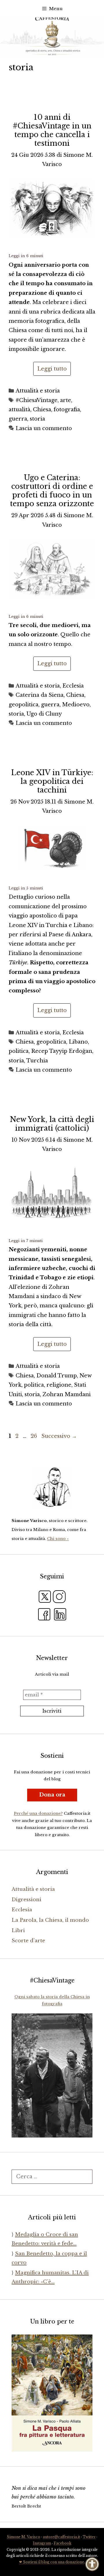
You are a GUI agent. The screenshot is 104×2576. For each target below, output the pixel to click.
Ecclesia (73, 686)
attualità (19, 410)
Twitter (89, 2537)
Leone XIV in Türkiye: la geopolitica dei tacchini (52, 781)
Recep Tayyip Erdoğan (62, 1051)
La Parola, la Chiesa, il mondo (50, 1920)
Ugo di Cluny (44, 714)
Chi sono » (58, 1539)
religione (59, 1385)
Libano (78, 1042)
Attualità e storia (38, 391)
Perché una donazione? (38, 1813)
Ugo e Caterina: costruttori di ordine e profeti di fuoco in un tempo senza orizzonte (52, 491)
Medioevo (76, 705)
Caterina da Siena (40, 695)
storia (37, 419)
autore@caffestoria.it (61, 2537)
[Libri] (52, 1487)
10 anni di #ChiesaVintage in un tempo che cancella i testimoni (52, 130)
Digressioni (26, 1900)
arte (66, 400)
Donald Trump (57, 1376)
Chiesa (42, 410)
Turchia (37, 1061)
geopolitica (24, 705)
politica (19, 1051)
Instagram (42, 2543)
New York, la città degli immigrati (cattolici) (52, 1124)
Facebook (63, 2543)
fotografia (67, 410)
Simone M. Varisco (23, 2537)
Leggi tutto (52, 369)
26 (34, 1436)
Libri (18, 1931)
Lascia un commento (44, 428)
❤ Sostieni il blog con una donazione (52, 2562)
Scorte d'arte (28, 1941)
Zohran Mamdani (67, 1394)
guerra (18, 419)
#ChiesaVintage (37, 400)
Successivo (59, 1436)
